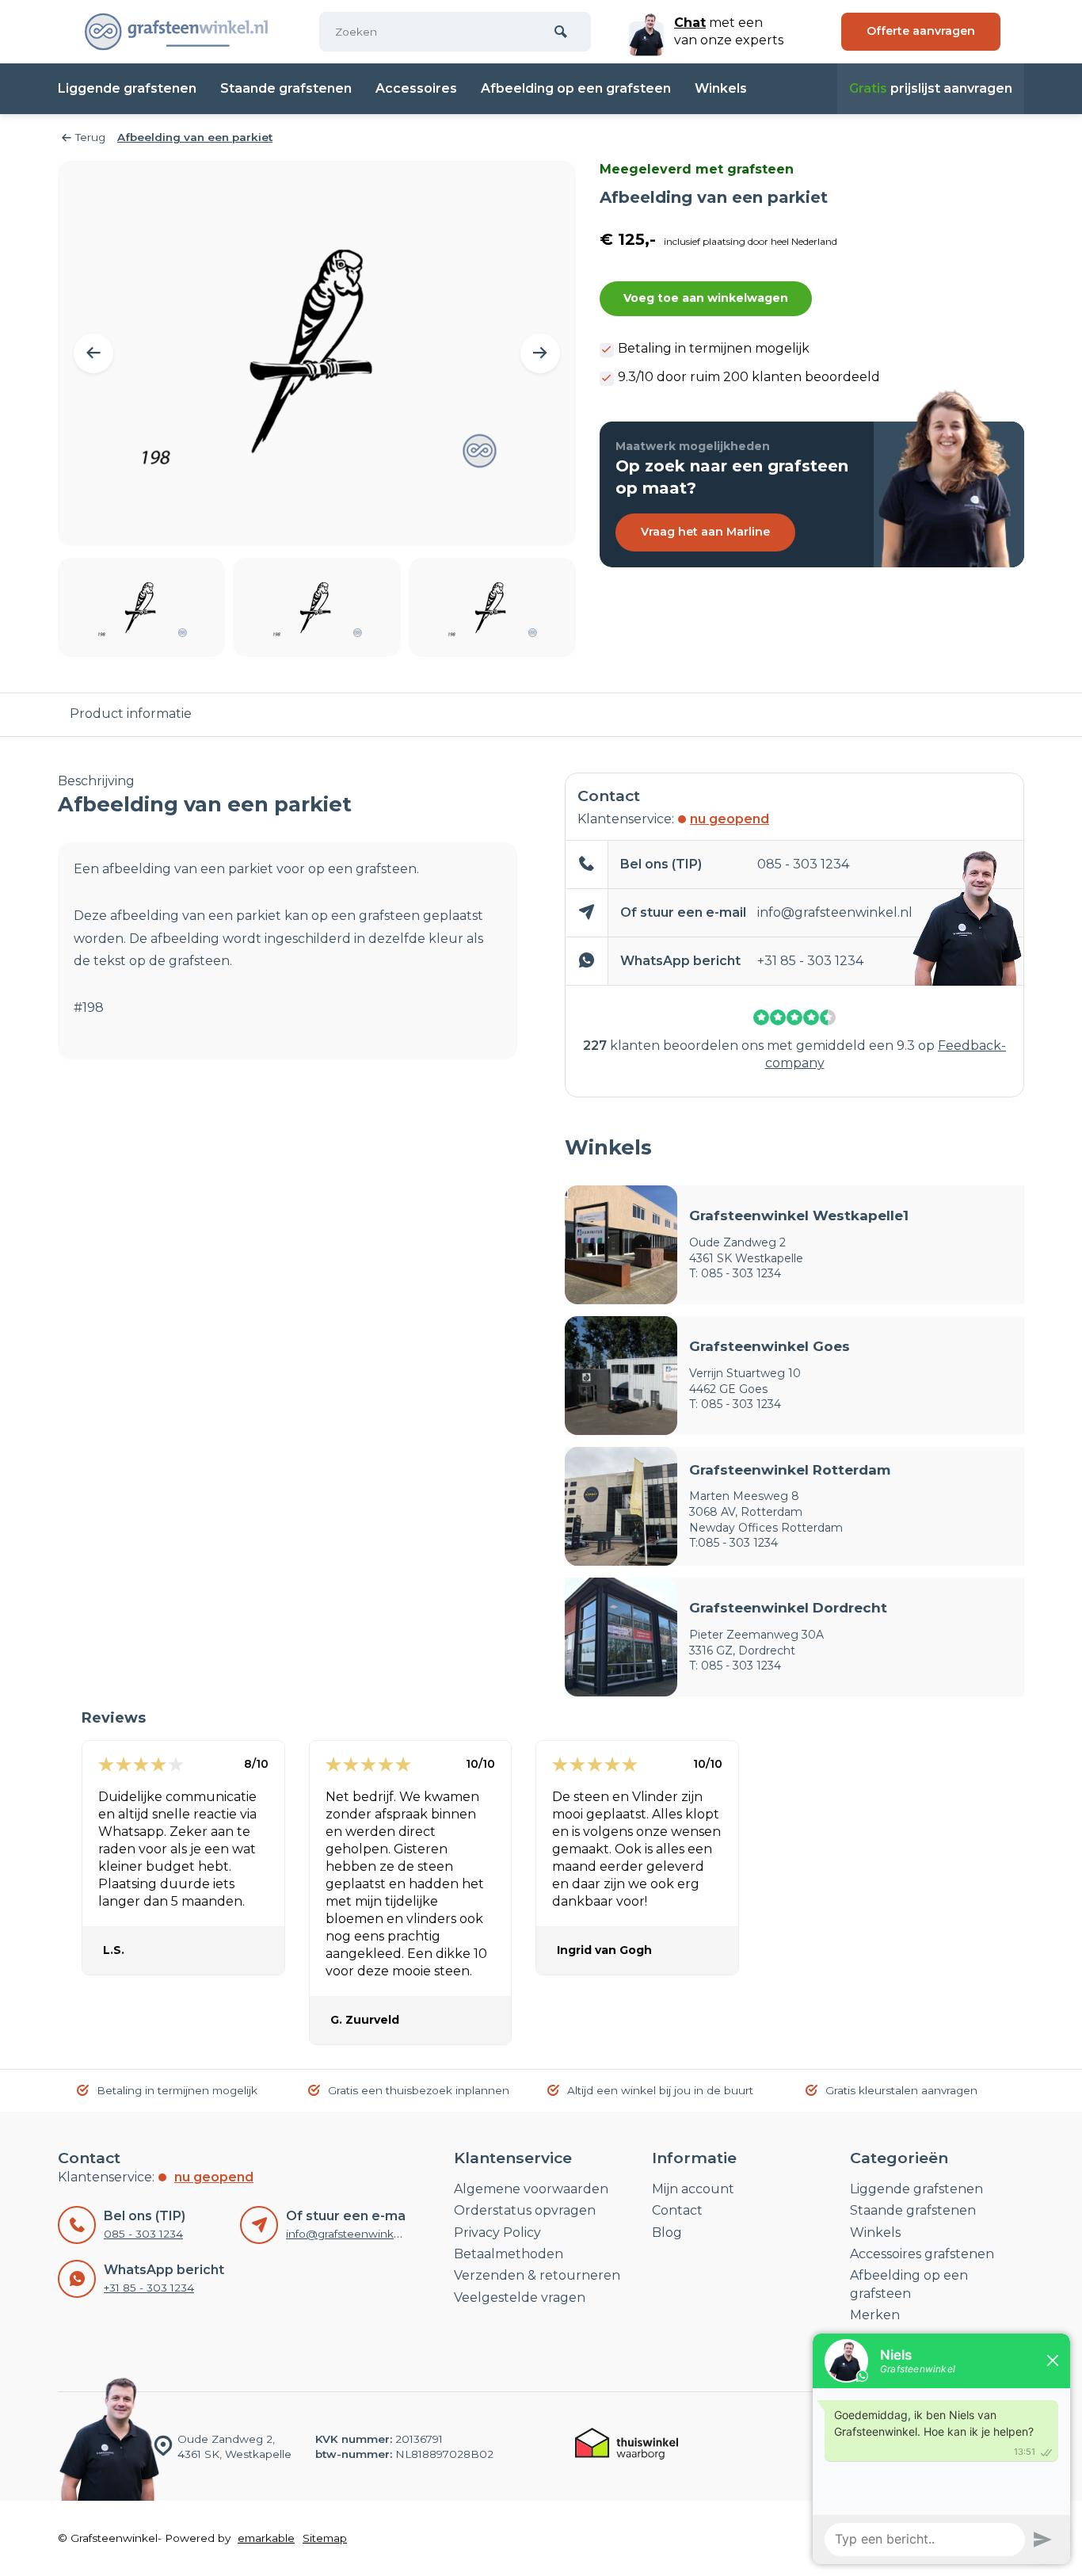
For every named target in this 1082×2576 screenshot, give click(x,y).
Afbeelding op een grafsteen (576, 88)
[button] (93, 353)
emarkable (266, 2538)
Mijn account (693, 2189)
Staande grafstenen (286, 88)
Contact (677, 2210)
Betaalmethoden (509, 2254)
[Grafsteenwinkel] (177, 32)
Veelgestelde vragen (520, 2297)
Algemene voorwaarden (531, 2189)
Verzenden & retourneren (537, 2275)
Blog (667, 2233)
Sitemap (325, 2538)
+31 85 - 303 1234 (810, 961)
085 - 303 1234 (803, 864)
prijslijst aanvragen (931, 88)
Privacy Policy (497, 2233)
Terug (90, 137)
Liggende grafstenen (127, 88)
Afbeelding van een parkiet (195, 137)
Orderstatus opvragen (525, 2210)
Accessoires (416, 88)
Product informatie (131, 714)
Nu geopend (730, 819)
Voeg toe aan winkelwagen (706, 298)
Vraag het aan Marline (705, 532)
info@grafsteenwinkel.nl (835, 912)
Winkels (721, 88)
